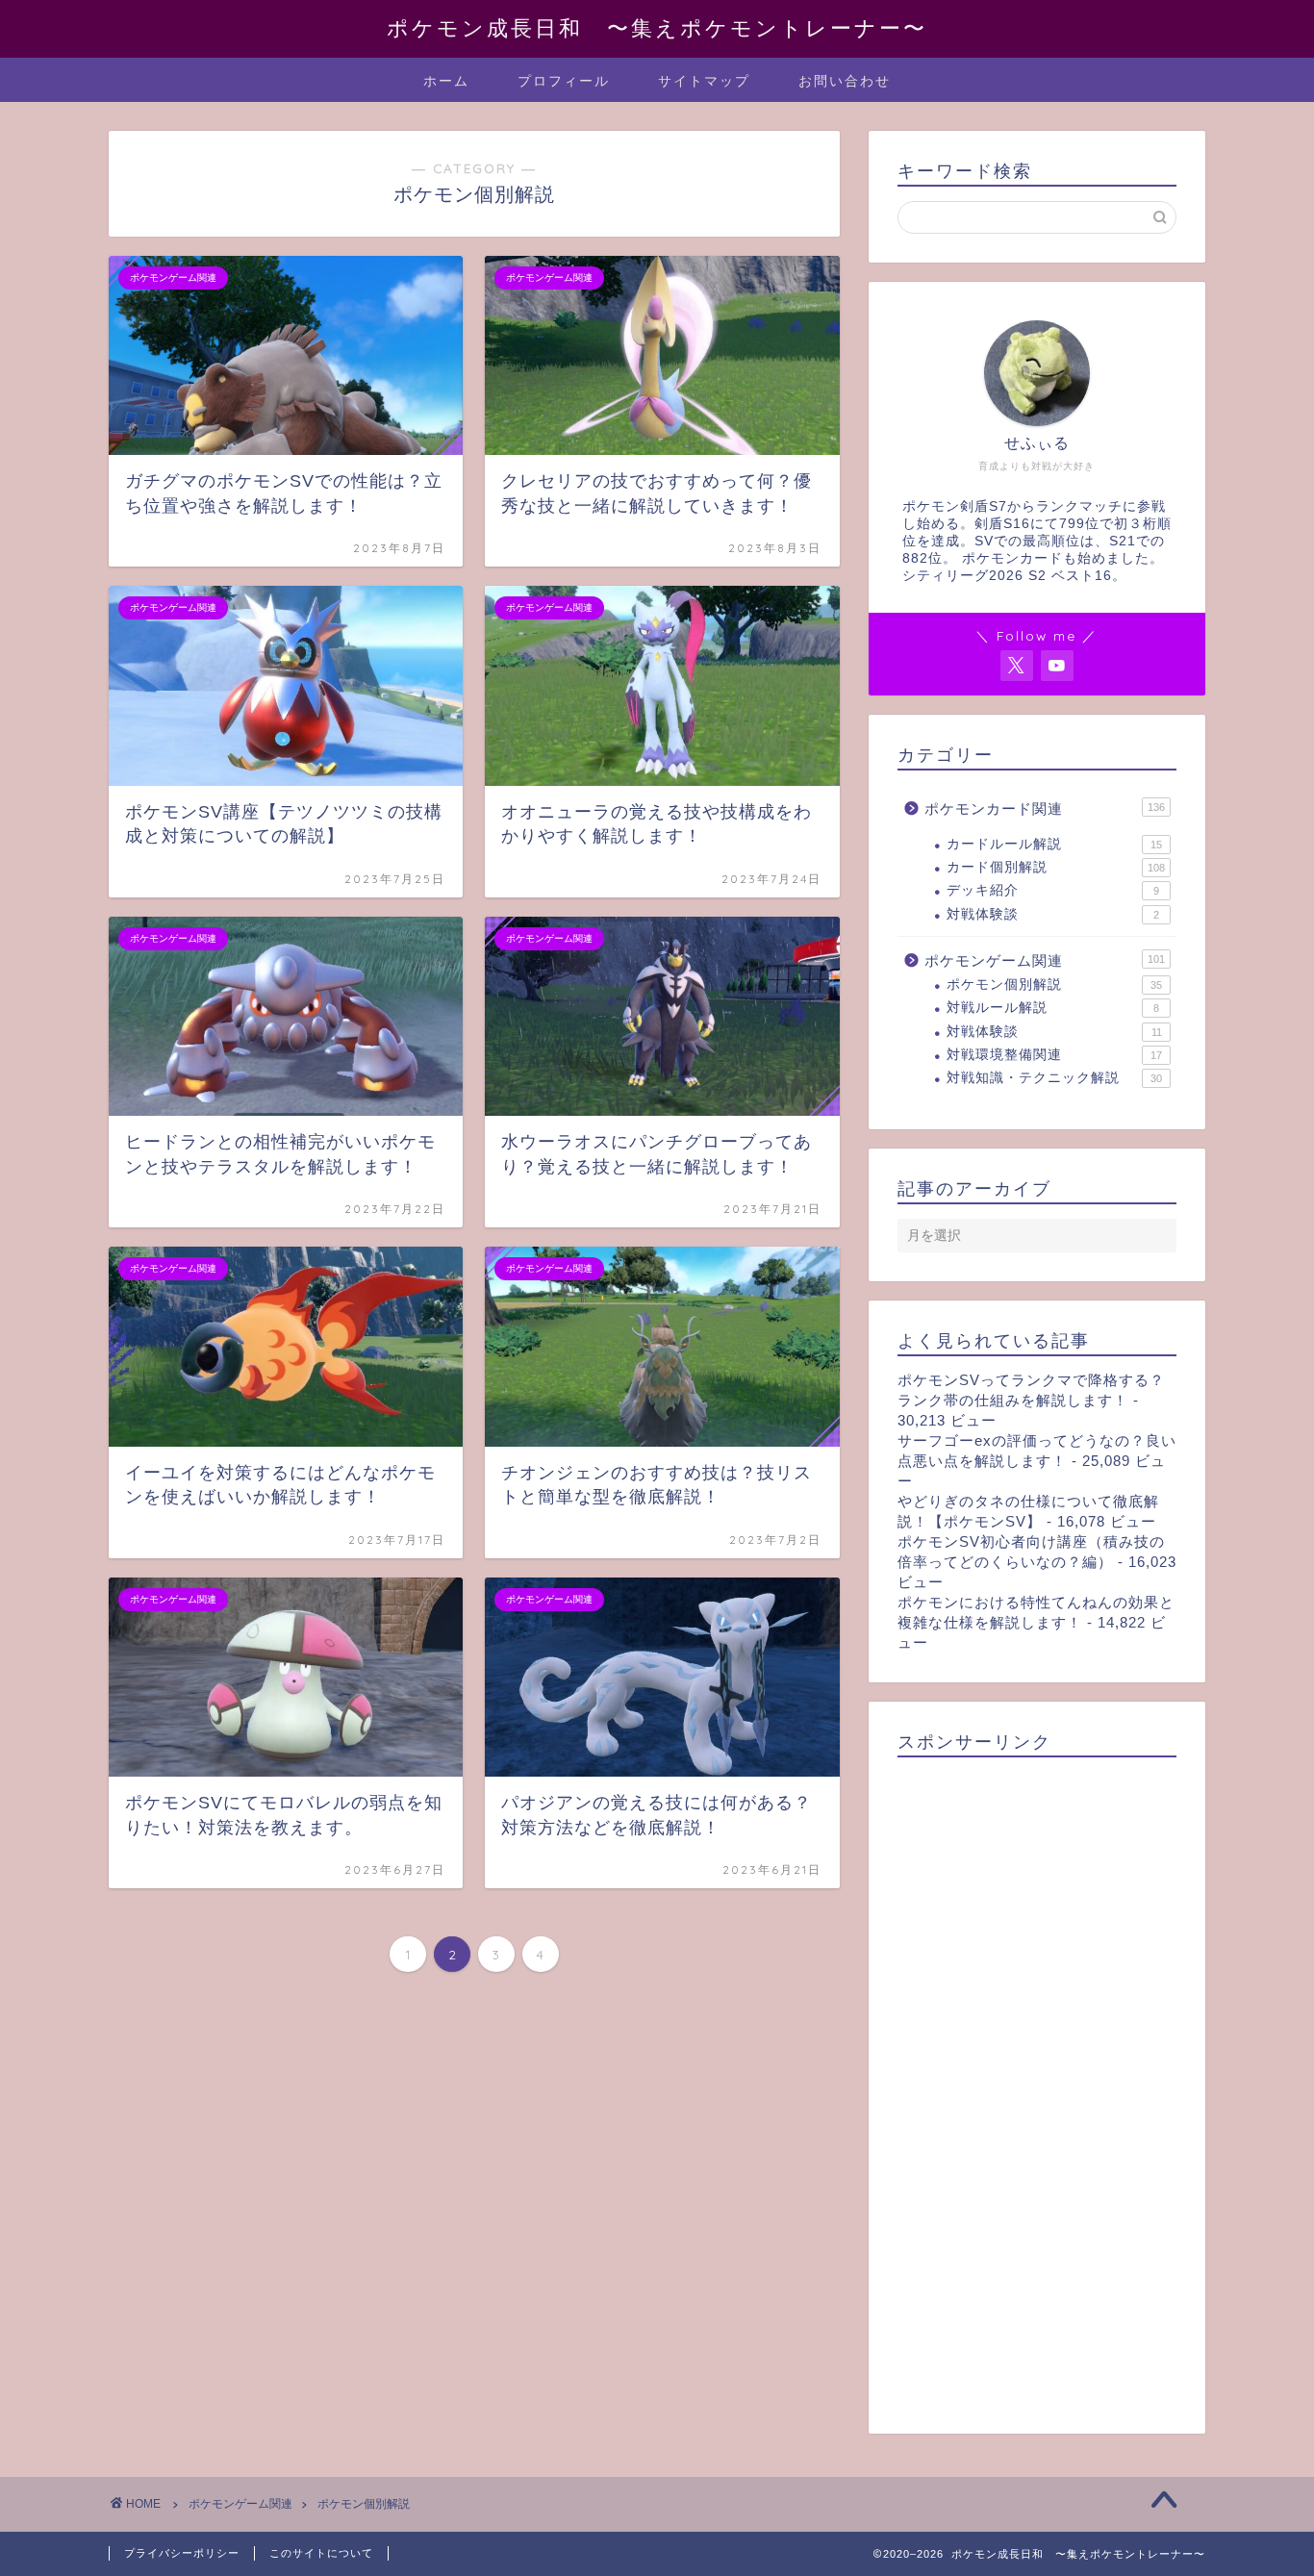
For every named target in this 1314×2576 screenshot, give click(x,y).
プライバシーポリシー (182, 2553)
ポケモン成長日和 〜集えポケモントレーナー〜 (657, 27)
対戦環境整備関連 (1054, 1055)
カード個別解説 (1056, 867)
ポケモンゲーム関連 (1045, 960)
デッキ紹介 (1053, 890)
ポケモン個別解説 (1054, 985)
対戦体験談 (1053, 914)
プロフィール (564, 81)
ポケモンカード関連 (1045, 808)
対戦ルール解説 (1053, 1008)
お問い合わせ (845, 81)
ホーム (446, 81)
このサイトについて (321, 2553)
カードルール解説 (1054, 844)
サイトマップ (704, 81)
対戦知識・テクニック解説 (1054, 1078)
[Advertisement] (1037, 2089)
